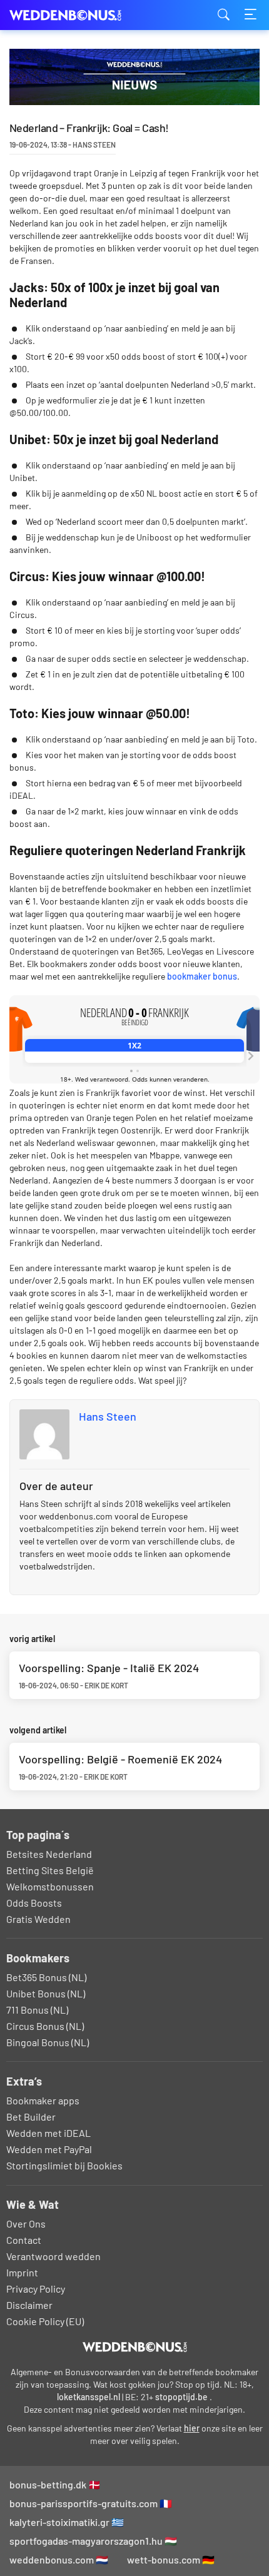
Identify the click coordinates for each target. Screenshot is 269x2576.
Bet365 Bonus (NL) (46, 1977)
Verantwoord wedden (53, 2256)
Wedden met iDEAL (48, 2133)
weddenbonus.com (72, 15)
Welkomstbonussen (50, 1886)
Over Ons (26, 2224)
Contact (24, 2240)
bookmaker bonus (202, 976)
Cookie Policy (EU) (45, 2321)
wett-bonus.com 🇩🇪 (171, 2559)
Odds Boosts (34, 1903)
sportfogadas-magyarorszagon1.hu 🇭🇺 (93, 2541)
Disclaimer (29, 2305)
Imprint (22, 2272)
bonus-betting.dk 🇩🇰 (55, 2484)
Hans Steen (108, 1416)
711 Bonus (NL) (37, 2010)
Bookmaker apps (43, 2100)
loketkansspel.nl (89, 2397)
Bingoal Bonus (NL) (48, 2042)
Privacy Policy (36, 2289)
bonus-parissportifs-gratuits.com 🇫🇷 (91, 2503)
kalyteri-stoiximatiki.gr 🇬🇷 (67, 2522)
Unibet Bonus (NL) (46, 1993)
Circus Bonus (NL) (45, 2026)
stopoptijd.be (181, 2397)
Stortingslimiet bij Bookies (64, 2165)
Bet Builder (31, 2117)
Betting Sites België (50, 1870)
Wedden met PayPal (49, 2149)
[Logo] (135, 2347)
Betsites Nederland (49, 1854)
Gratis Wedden (38, 1919)
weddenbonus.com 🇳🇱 (59, 2559)
